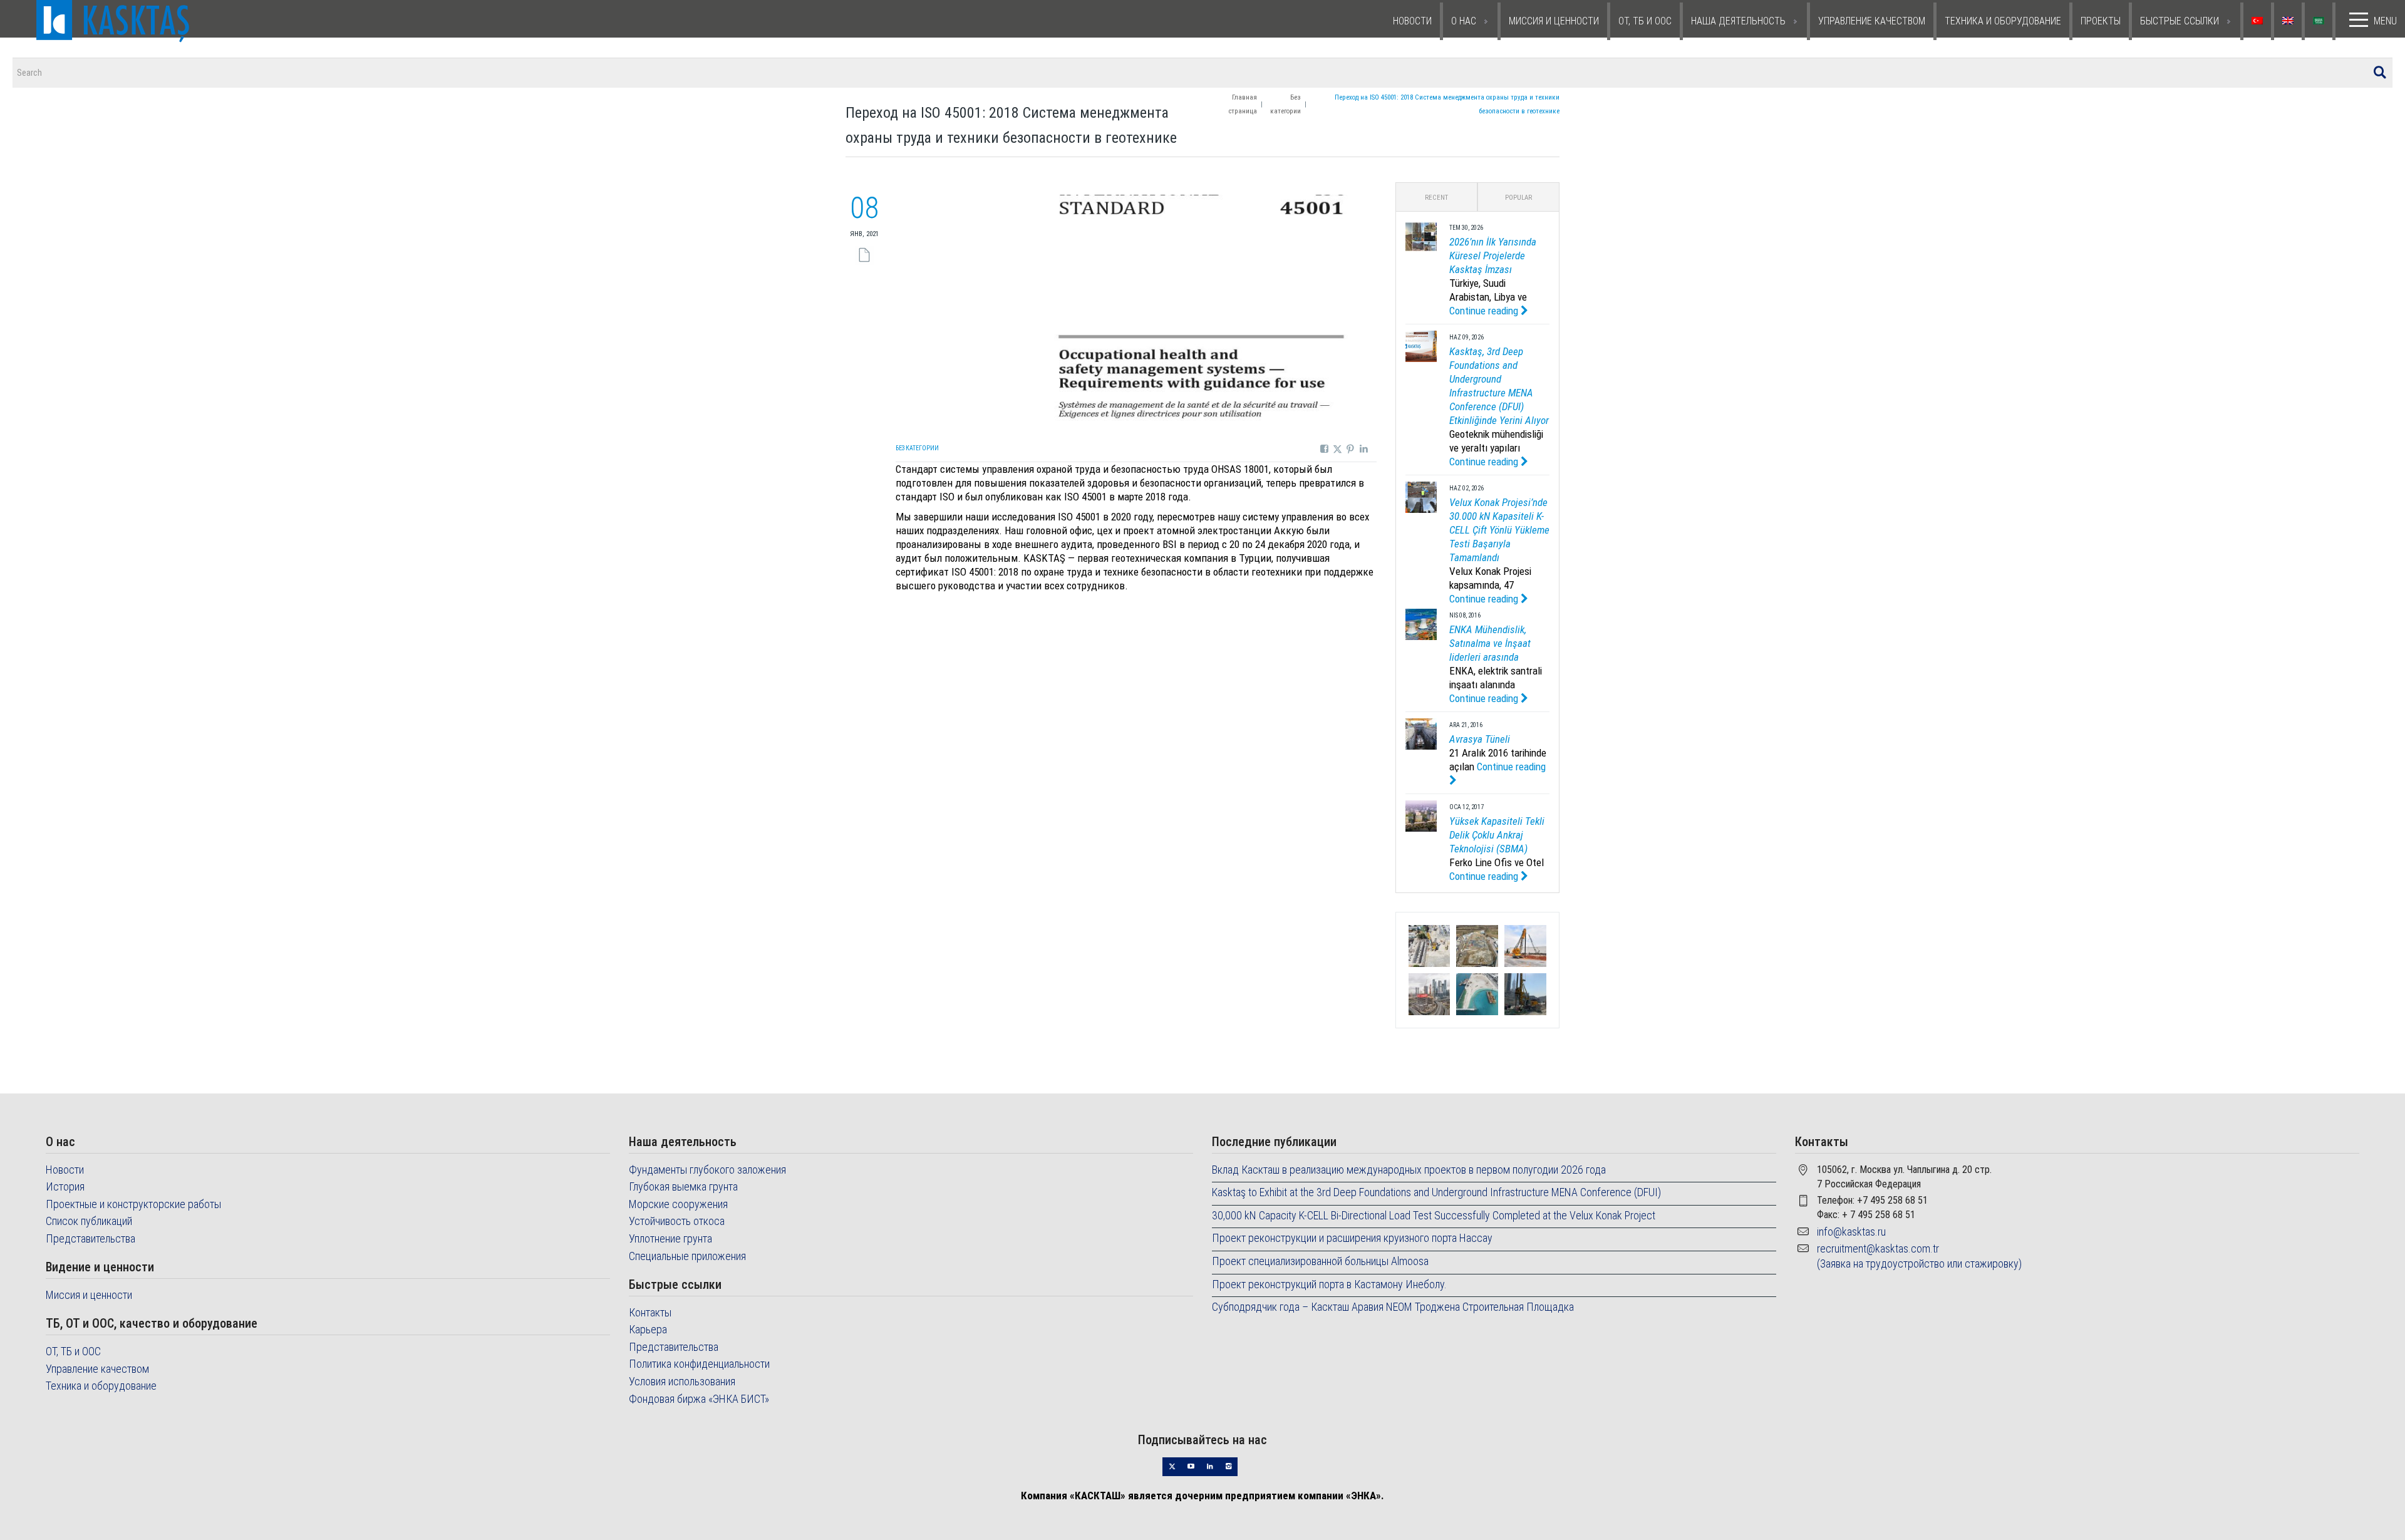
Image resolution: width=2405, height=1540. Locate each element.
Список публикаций (89, 1221)
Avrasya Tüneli (1480, 739)
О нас (1464, 21)
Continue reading (1485, 311)
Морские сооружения (678, 1204)
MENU (2385, 21)
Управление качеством (1872, 21)
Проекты (2101, 21)
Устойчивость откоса (677, 1221)
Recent (1436, 198)
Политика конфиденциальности (699, 1364)
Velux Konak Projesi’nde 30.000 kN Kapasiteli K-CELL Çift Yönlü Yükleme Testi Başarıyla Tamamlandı (1499, 530)
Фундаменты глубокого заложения (707, 1170)
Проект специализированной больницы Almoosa (1320, 1261)
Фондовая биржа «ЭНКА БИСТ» (699, 1399)
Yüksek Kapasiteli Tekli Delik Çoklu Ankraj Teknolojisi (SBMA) (1497, 835)
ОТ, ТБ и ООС (1645, 21)
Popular (1518, 198)
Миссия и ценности (1554, 21)
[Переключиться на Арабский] (2320, 21)
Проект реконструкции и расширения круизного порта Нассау (1352, 1238)
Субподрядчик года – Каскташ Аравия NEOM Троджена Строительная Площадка (1393, 1307)
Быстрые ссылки (2180, 21)
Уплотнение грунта (670, 1238)
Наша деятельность (1738, 21)
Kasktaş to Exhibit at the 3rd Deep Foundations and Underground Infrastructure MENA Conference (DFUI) (1436, 1192)
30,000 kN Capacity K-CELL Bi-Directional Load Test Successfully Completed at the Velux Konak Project (1434, 1215)
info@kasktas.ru (1851, 1232)
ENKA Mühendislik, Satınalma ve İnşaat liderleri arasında (1490, 643)
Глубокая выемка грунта (683, 1186)
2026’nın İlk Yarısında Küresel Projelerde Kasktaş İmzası (1493, 256)
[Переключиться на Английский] (2289, 21)
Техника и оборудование (2003, 21)
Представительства (91, 1238)
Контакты (650, 1312)
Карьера (648, 1329)
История (65, 1186)
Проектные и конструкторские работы (133, 1204)
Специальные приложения (687, 1256)
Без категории (917, 448)
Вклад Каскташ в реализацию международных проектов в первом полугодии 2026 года (1409, 1170)
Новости (1412, 21)
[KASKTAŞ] (190, 21)
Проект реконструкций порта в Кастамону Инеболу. (1329, 1284)
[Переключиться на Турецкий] (2259, 21)
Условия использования (682, 1381)
